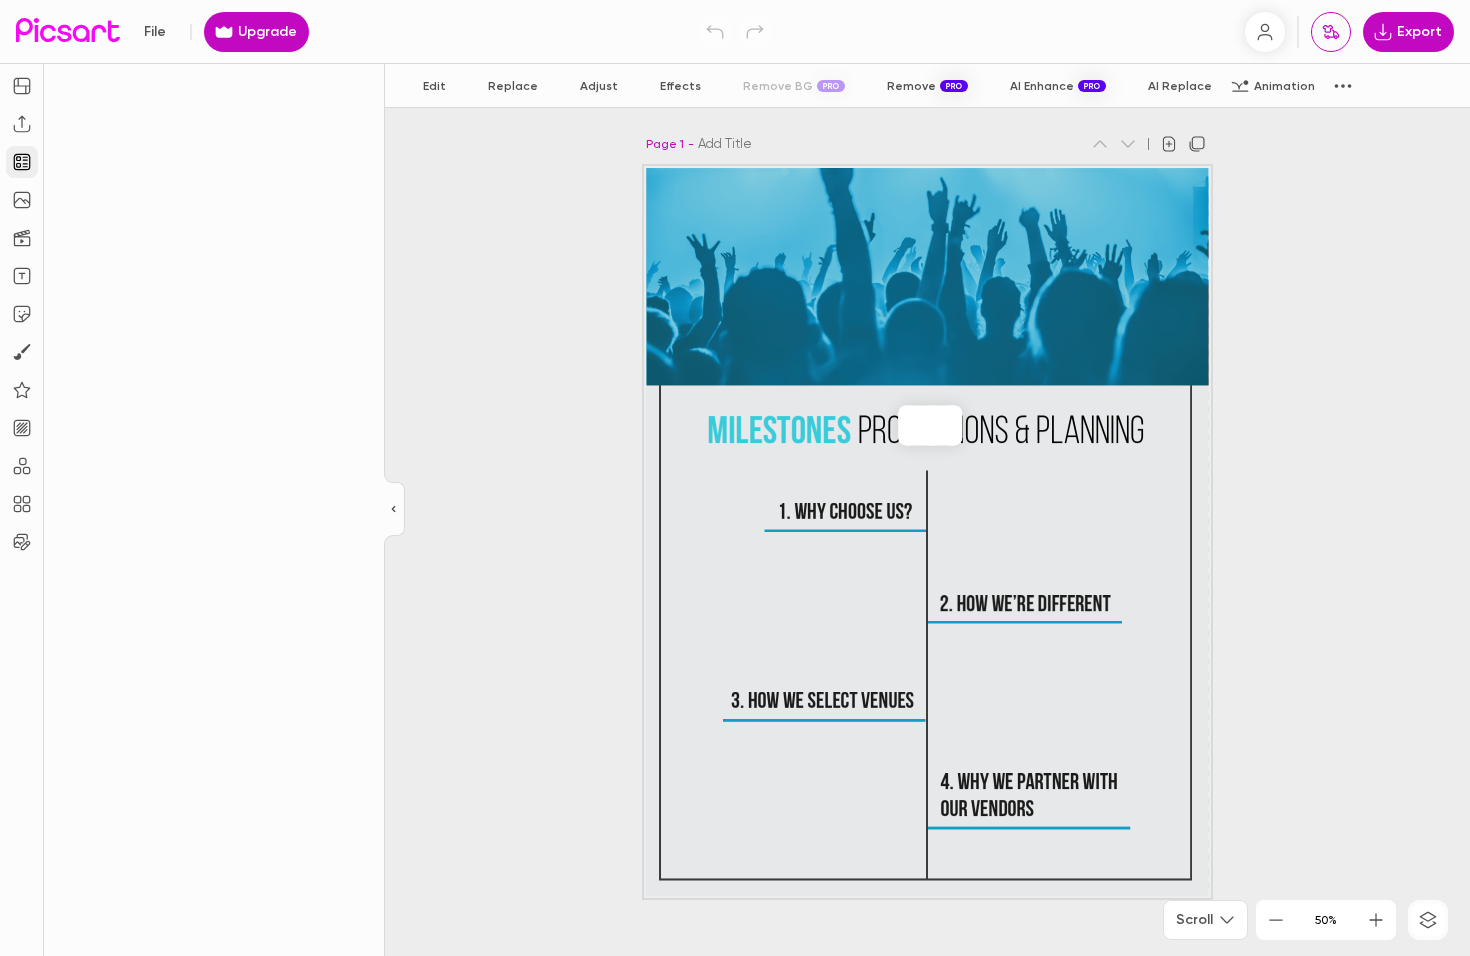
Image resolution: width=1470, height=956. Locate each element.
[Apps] (22, 466)
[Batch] (22, 542)
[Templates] (22, 162)
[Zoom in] (1376, 920)
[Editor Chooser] (394, 510)
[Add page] (1169, 144)
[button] (735, 478)
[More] (952, 425)
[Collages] (22, 504)
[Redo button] (755, 32)
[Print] (1331, 32)
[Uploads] (22, 124)
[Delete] (932, 425)
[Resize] (22, 86)
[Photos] (22, 200)
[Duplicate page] (1197, 144)
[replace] (908, 425)
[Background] (22, 428)
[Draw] (22, 352)
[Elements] (22, 390)
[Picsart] (68, 31)
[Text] (22, 276)
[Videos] (22, 238)
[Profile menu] (1265, 32)
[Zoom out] (1276, 920)
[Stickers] (22, 314)
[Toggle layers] (1428, 920)
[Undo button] (715, 32)
